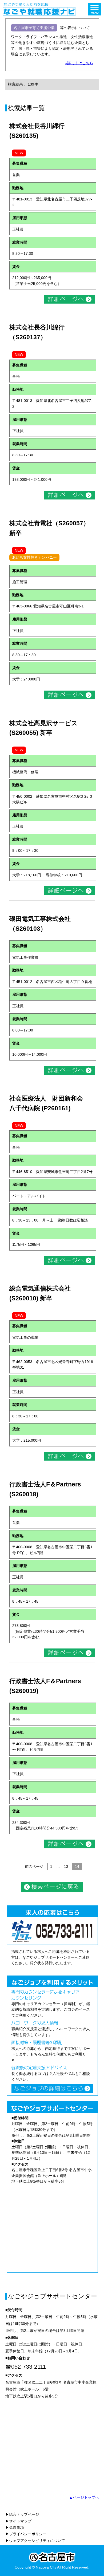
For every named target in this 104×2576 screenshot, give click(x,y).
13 (66, 1867)
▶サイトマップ (18, 2521)
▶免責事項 (15, 2527)
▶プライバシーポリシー (26, 2534)
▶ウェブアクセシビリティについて (35, 2541)
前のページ (34, 1867)
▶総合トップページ (22, 2514)
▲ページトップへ (84, 2497)
